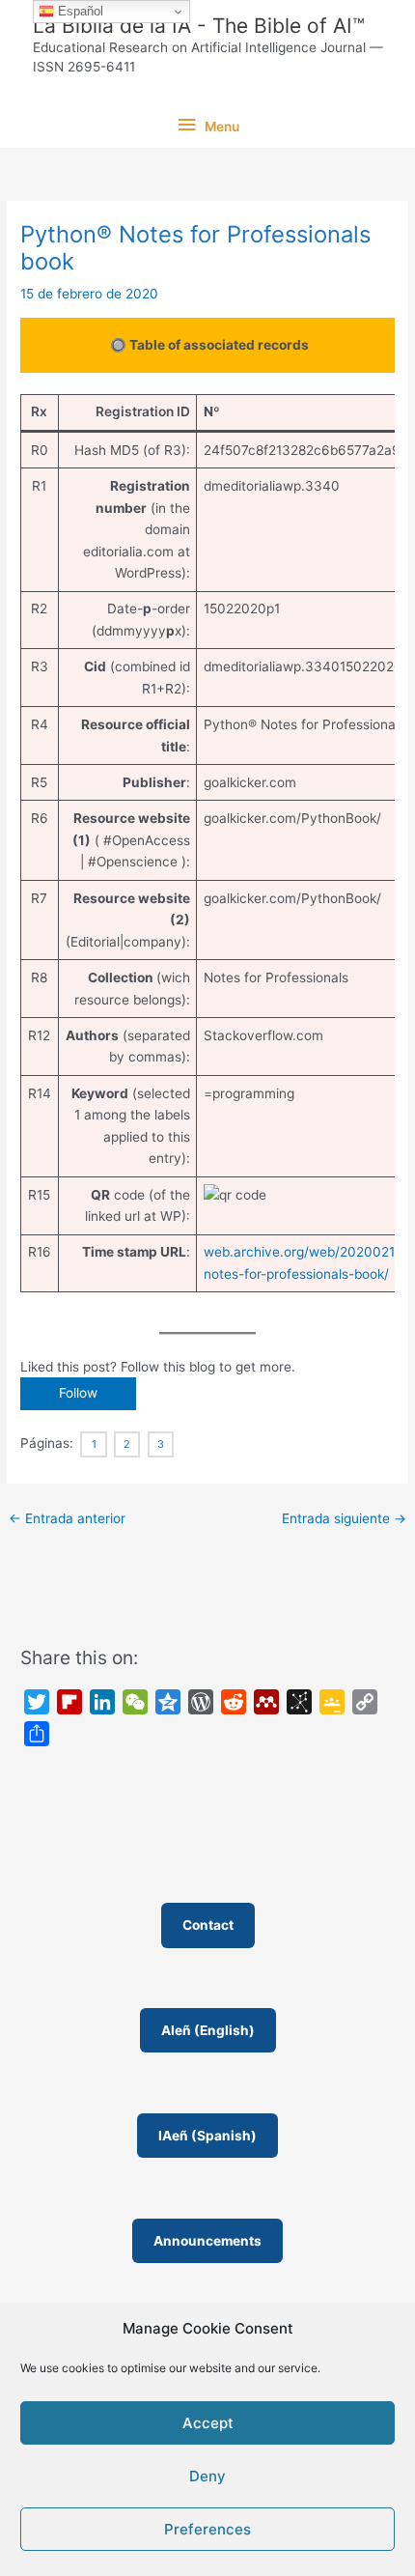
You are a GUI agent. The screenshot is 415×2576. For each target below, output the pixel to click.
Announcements (207, 2241)
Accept (208, 2423)
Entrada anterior (67, 1518)
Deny (207, 2476)
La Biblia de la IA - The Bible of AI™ (199, 26)
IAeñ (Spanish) (207, 2136)
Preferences (207, 2529)
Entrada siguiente (344, 1518)
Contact (208, 1925)
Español (79, 11)
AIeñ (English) (208, 2030)
